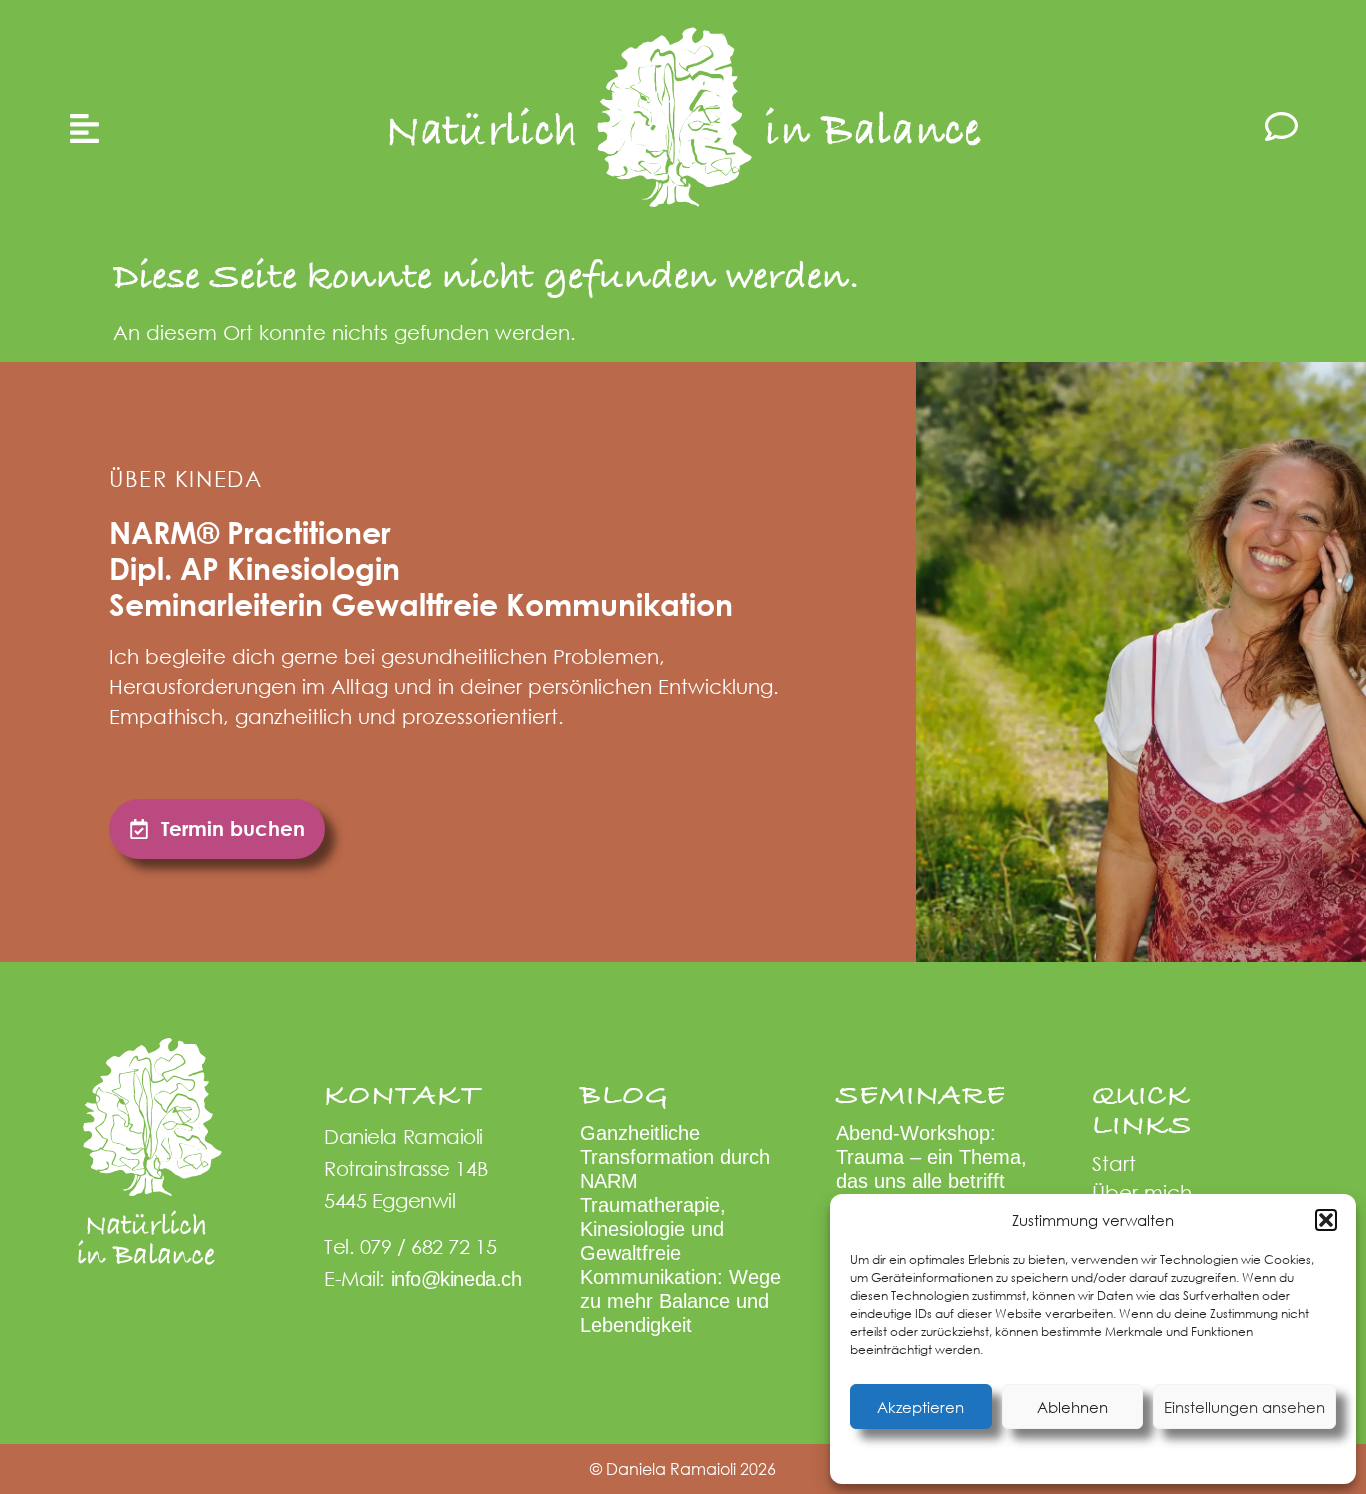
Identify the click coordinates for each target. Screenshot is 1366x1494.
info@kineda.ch (456, 1279)
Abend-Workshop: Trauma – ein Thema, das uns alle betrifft (931, 1157)
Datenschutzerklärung (1110, 1457)
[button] (1326, 1220)
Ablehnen (1072, 1407)
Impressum (1210, 1457)
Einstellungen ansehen (1244, 1407)
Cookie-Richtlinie (993, 1457)
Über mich (1142, 1192)
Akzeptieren (920, 1407)
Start (1114, 1163)
